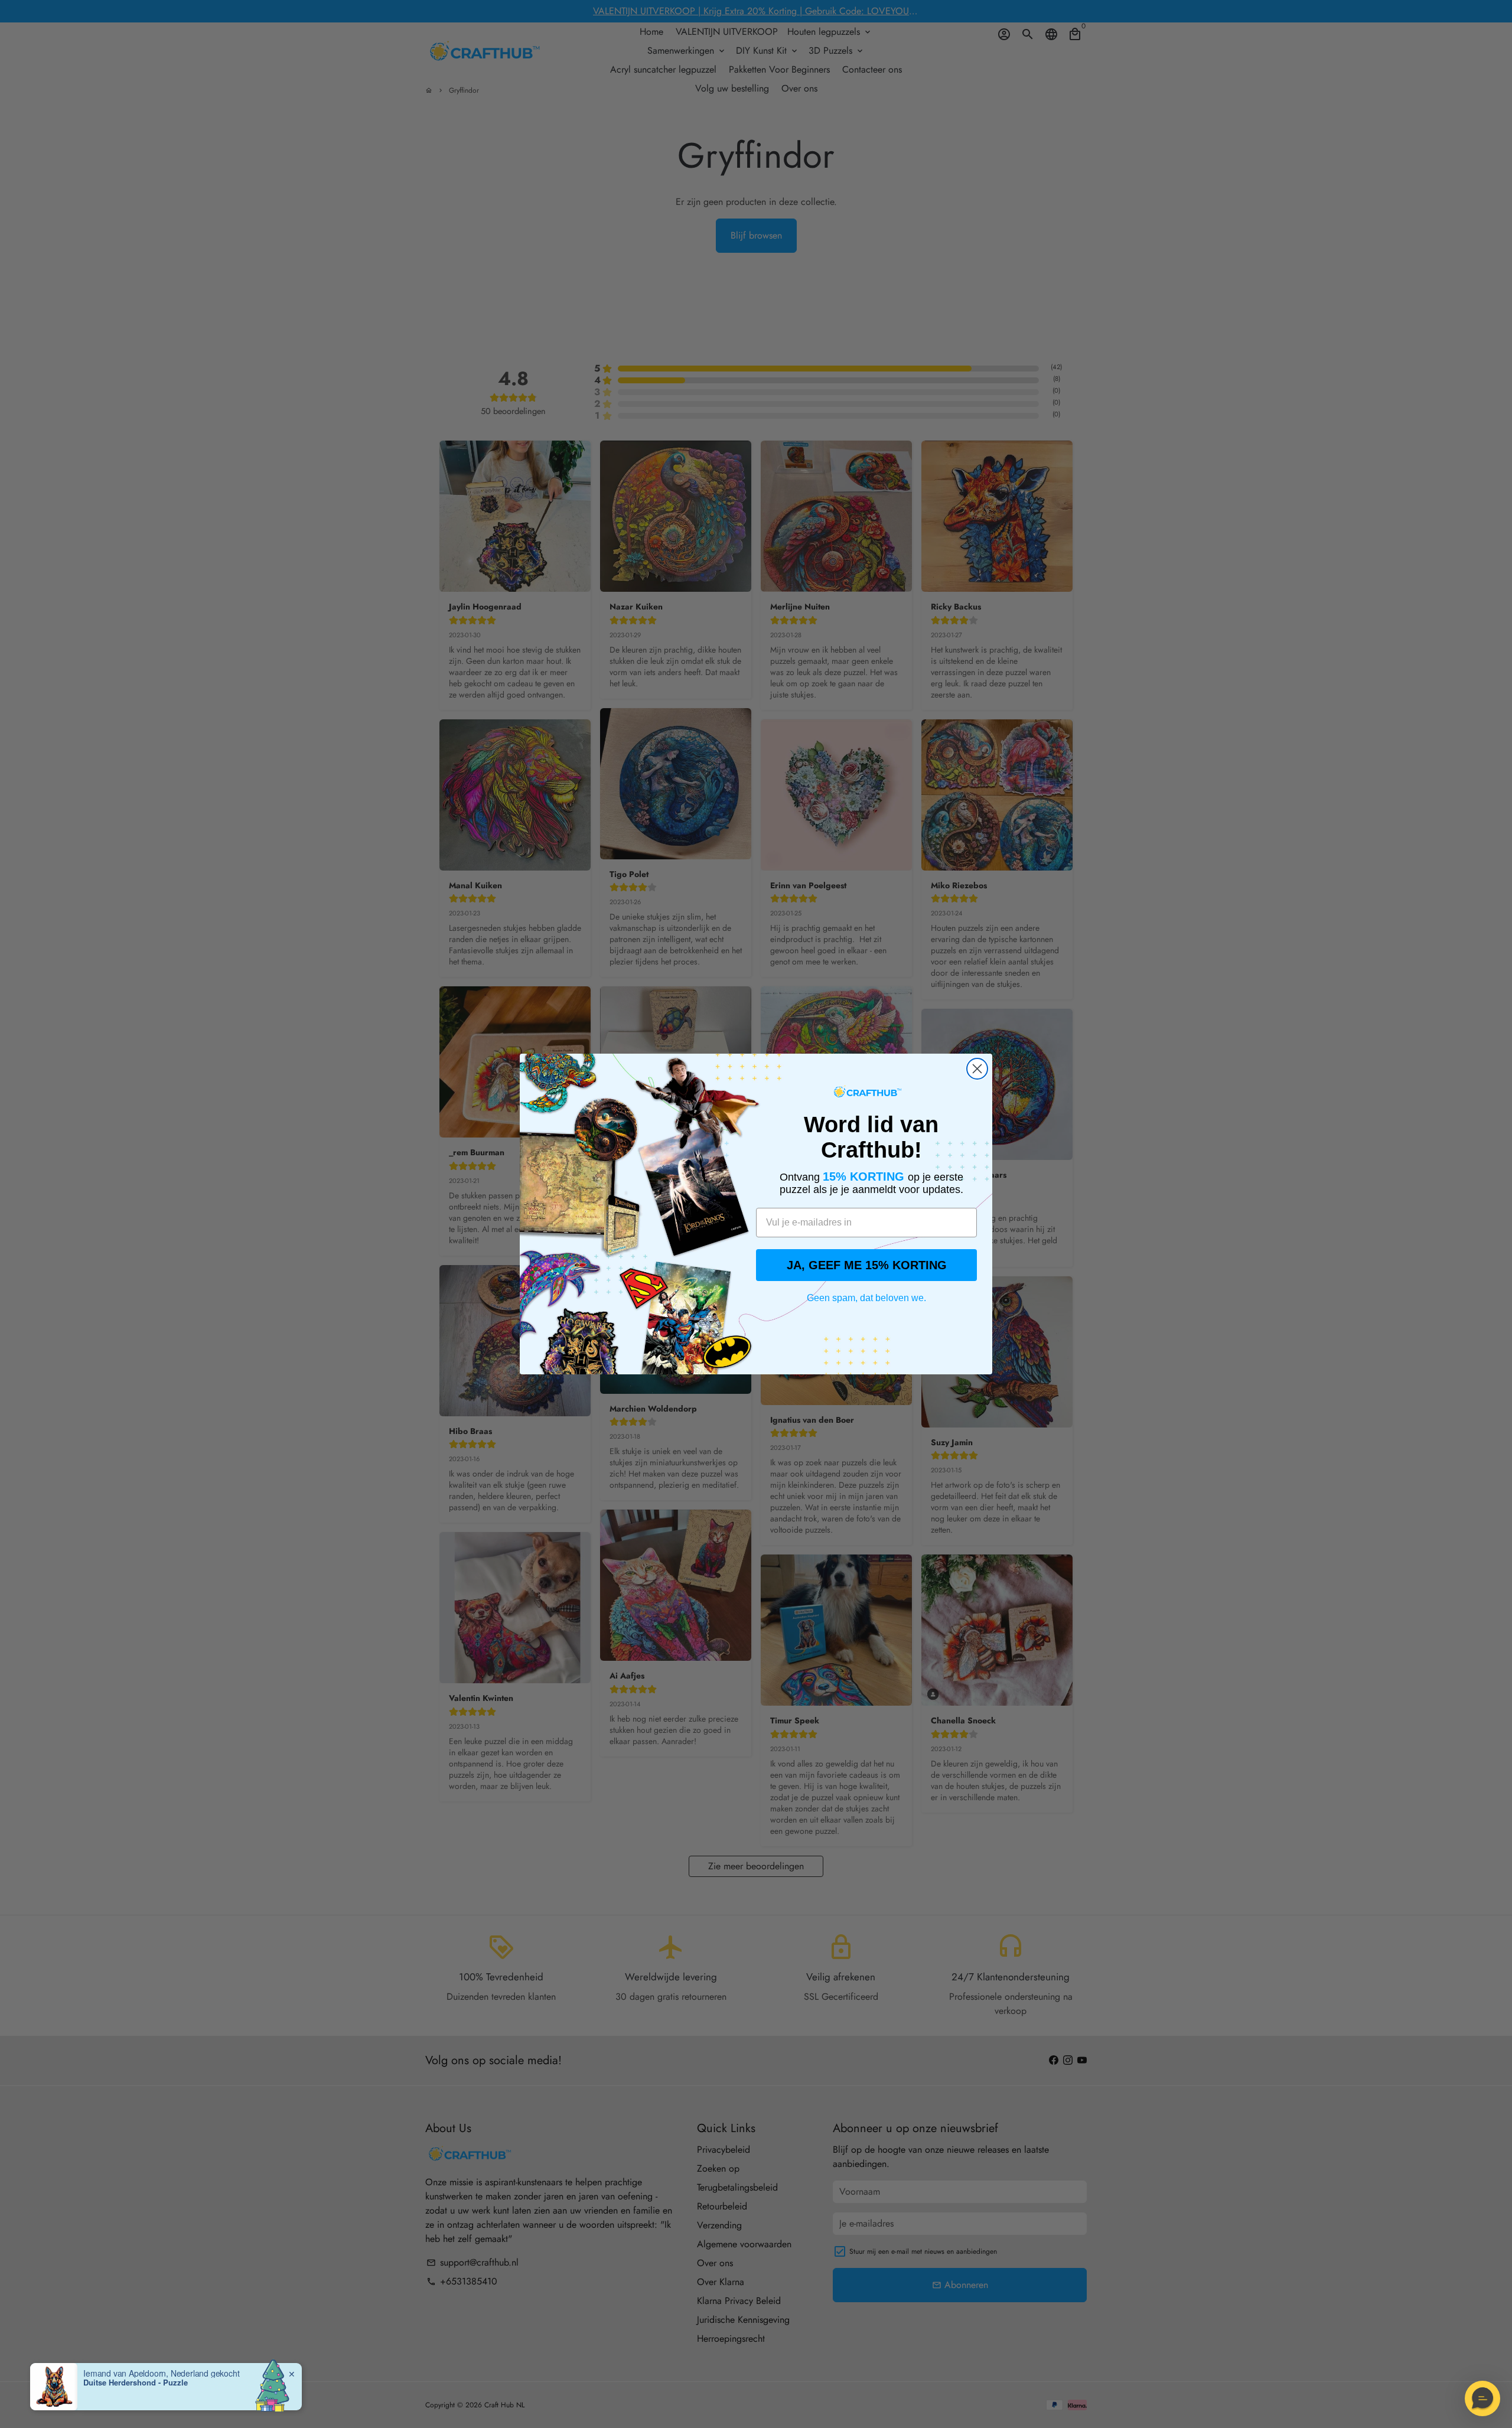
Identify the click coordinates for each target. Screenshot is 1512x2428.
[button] (1482, 2398)
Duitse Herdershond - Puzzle (136, 2383)
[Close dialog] (977, 1069)
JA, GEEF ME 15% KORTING (867, 1265)
